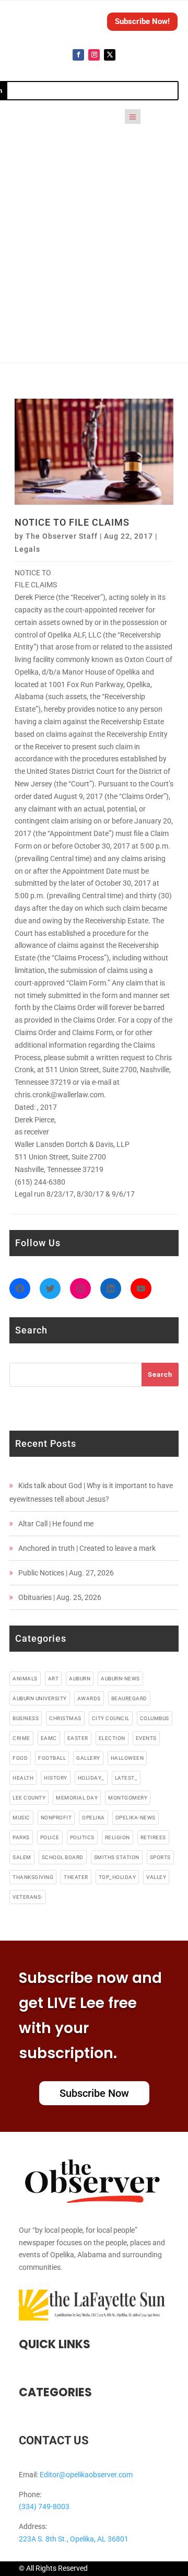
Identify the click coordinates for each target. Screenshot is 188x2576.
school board (63, 1857)
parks (21, 1837)
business (26, 1718)
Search (160, 1374)
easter (78, 1738)
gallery (88, 1758)
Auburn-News (120, 1679)
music (21, 1818)
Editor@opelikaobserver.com (86, 2475)
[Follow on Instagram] (94, 55)
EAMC (49, 1738)
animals (25, 1679)
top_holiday (118, 1877)
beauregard (129, 1698)
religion (118, 1837)
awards (89, 1698)
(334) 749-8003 (44, 2507)
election (112, 1738)
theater (76, 1877)
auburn (80, 1679)
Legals (27, 549)
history (56, 1778)
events (146, 1738)
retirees (153, 1837)
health (23, 1778)
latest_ (126, 1778)
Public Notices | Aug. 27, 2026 (66, 1573)
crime (21, 1738)
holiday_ (91, 1778)
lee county (29, 1798)
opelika (93, 1818)
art (54, 1679)
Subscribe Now (94, 2093)
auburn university (40, 1698)
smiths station (117, 1857)
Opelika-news (136, 1818)
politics (82, 1837)
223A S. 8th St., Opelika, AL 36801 (74, 2539)
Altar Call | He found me (56, 1524)
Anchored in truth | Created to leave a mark (87, 1548)
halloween (127, 1758)
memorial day (77, 1798)
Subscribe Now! (142, 21)
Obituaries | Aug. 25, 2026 (60, 1597)
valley (156, 1877)
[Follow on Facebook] (78, 55)
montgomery (128, 1798)
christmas (65, 1718)
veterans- (28, 1897)
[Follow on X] (110, 55)
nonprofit (56, 1818)
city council (111, 1718)
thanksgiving (33, 1877)
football (52, 1758)
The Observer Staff (62, 536)
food (20, 1758)
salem (22, 1857)
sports (160, 1857)
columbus (155, 1718)
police (50, 1837)
